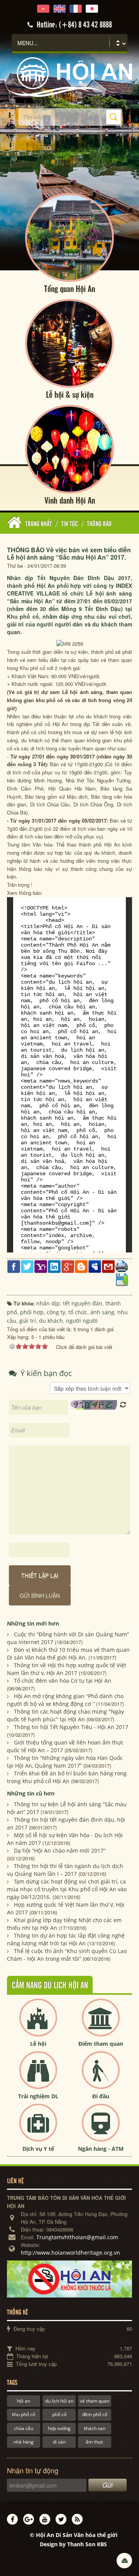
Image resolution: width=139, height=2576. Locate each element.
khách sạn (95, 2428)
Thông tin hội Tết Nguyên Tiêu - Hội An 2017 (71, 1727)
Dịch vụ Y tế (38, 2149)
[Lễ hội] (38, 2024)
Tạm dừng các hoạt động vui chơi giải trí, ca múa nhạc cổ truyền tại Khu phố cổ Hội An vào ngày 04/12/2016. (67, 1889)
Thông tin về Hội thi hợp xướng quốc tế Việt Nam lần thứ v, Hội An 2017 (67, 1669)
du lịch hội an (59, 2401)
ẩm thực (95, 2442)
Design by (73, 2544)
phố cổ (59, 2414)
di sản (59, 2442)
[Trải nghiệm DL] (38, 2076)
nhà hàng (24, 2442)
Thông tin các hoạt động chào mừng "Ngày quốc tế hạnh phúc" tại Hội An (65, 1715)
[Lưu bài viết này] (122, 1279)
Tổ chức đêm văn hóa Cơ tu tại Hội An (63, 1681)
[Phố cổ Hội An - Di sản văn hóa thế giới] (69, 76)
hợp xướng (59, 2428)
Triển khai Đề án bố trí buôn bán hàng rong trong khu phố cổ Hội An (67, 1777)
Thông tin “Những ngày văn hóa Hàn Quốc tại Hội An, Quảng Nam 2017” (65, 1762)
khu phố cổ (24, 2414)
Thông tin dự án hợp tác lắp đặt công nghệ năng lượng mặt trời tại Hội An (66, 1939)
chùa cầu (24, 2428)
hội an (24, 2401)
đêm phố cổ (95, 2414)
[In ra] (122, 1265)
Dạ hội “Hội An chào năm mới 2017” (60, 1851)
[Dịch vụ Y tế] (38, 2129)
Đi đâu (101, 2096)
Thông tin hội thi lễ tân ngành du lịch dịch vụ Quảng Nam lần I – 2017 (65, 1870)
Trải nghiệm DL (38, 2096)
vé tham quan (95, 2401)
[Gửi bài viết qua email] (108, 1266)
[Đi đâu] (101, 2076)
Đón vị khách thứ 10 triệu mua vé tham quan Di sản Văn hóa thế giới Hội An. (68, 1654)
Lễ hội (38, 2044)
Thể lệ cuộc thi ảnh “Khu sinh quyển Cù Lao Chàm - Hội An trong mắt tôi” (67, 1955)
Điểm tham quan (101, 2044)
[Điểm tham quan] (101, 2024)
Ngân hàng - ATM (101, 2149)
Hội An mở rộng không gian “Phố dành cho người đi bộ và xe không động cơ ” (65, 1700)
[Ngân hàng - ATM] (101, 2129)
